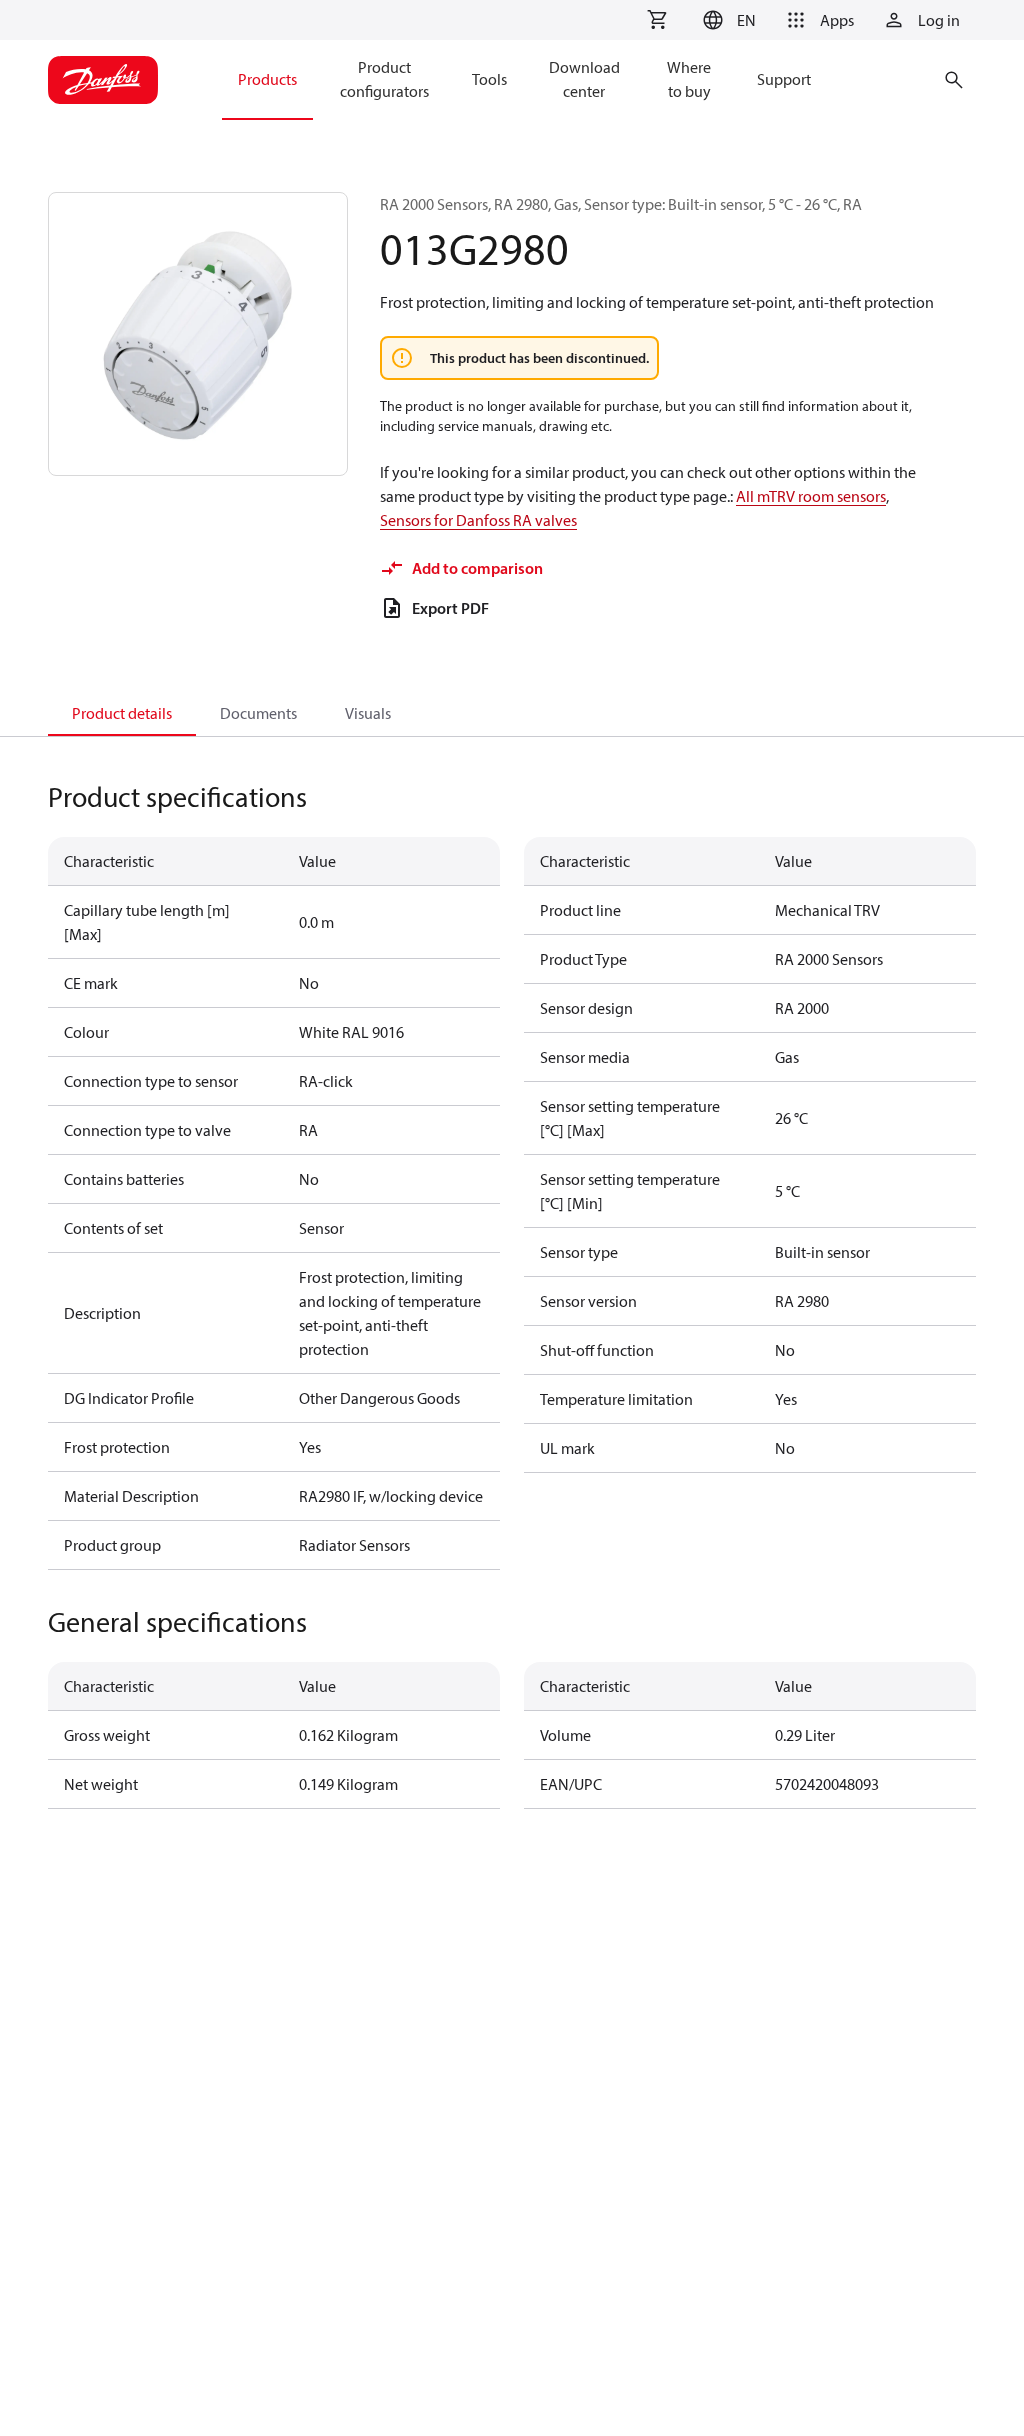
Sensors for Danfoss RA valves (478, 520)
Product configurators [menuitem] (384, 79)
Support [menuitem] (784, 79)
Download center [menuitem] (584, 79)
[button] (726, 20)
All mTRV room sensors (811, 496)
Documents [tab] (258, 713)
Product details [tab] (122, 713)
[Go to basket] (657, 20)
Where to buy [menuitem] (689, 79)
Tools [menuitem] (489, 79)
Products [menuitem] (267, 79)
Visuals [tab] (368, 713)
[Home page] (103, 80)
